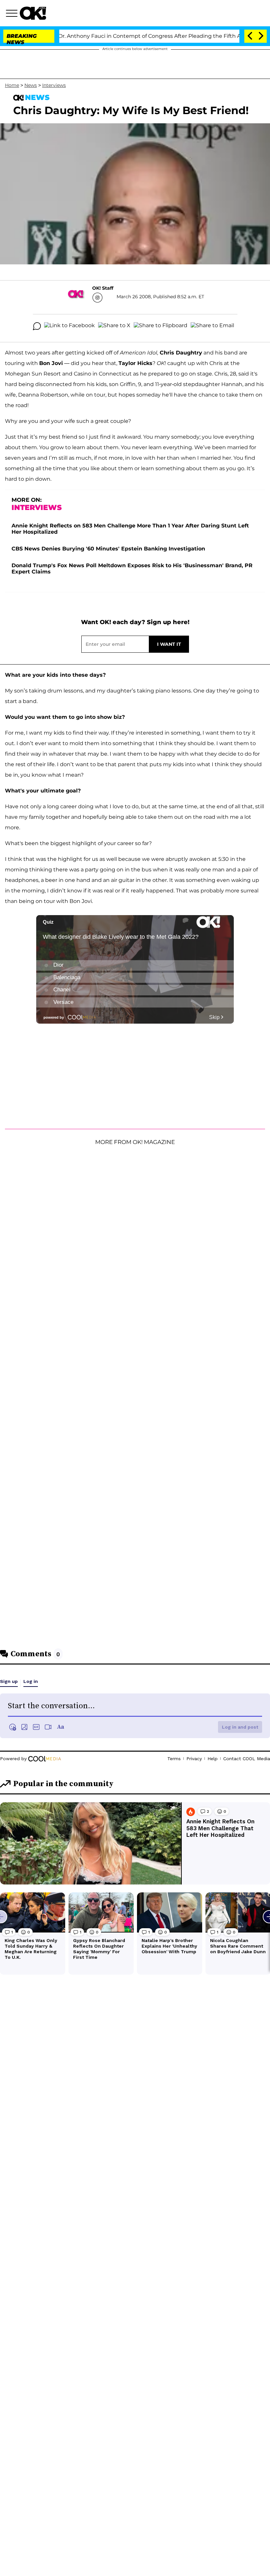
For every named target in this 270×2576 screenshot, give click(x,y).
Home (12, 85)
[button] (13, 14)
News (31, 85)
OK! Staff (103, 288)
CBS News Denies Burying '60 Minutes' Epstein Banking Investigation (108, 549)
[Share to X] (114, 326)
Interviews (54, 85)
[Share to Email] (212, 326)
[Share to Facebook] (69, 326)
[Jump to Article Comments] (37, 326)
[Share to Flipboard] (161, 326)
